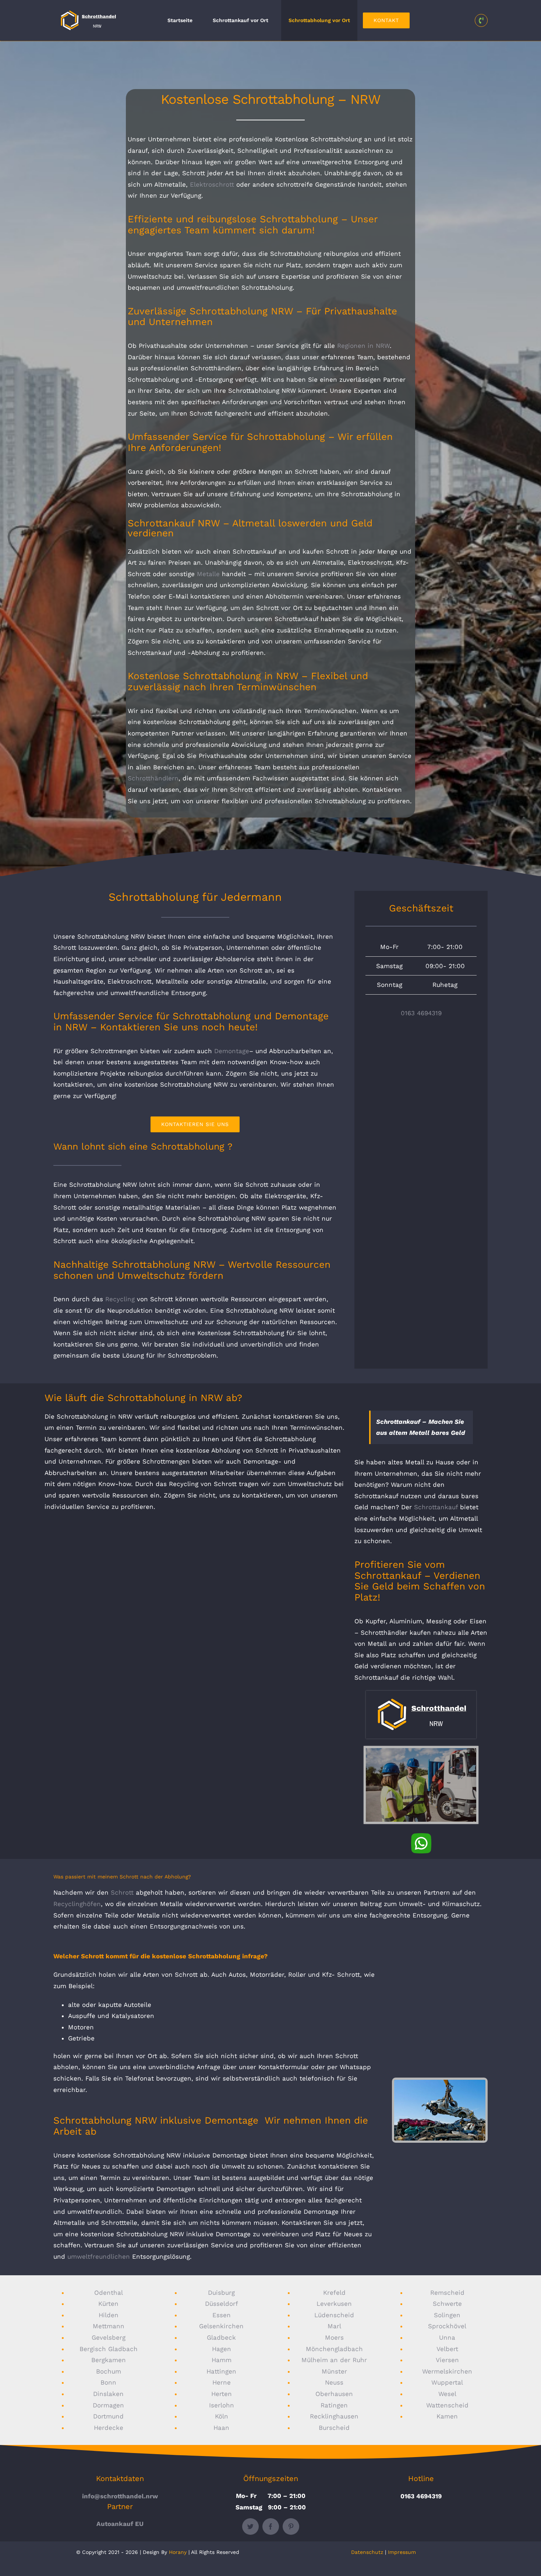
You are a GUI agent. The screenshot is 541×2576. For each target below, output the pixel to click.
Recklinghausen (334, 2416)
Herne (222, 2382)
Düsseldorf (222, 2304)
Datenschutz (367, 2552)
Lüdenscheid (334, 2315)
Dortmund (108, 2416)
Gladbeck (221, 2337)
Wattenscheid (447, 2405)
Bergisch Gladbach (109, 2349)
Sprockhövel (447, 2326)
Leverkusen (334, 2304)
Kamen (447, 2416)
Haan (221, 2428)
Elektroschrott (212, 184)
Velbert (447, 2349)
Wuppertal (447, 2382)
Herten (222, 2394)
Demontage (232, 1051)
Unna (447, 2337)
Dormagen (108, 2405)
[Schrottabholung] (421, 1694)
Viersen (447, 2360)
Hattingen (221, 2371)
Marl (334, 2326)
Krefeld (334, 2293)
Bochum (109, 2371)
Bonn (108, 2382)
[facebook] (271, 2526)
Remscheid (447, 2293)
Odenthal (109, 2293)
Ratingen (334, 2405)
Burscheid (334, 2428)
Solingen (447, 2315)
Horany (178, 2552)
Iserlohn (222, 2405)
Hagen (222, 2349)
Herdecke (109, 2428)
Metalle (208, 574)
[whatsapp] (421, 1836)
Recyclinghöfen (77, 1904)
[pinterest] (291, 2526)
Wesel (447, 2394)
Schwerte (447, 2304)
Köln (222, 2416)
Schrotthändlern (153, 778)
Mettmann (109, 2326)
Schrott (122, 1892)
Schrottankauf (436, 1507)
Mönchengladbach (334, 2349)
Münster (334, 2371)
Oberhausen (334, 2394)
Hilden (109, 2315)
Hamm (222, 2360)
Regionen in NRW (363, 346)
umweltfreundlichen (99, 2256)
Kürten (108, 2304)
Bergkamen (109, 2360)
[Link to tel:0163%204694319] (481, 20)
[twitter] (250, 2526)
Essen (222, 2315)
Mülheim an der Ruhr (334, 2360)
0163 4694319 (421, 1013)
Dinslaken (108, 2394)
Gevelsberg (109, 2337)
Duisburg (221, 2293)
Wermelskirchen (447, 2371)
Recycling (120, 1299)
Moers (334, 2337)
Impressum (402, 2552)
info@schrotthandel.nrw (120, 2496)
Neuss (334, 2382)
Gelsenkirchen (221, 2326)
